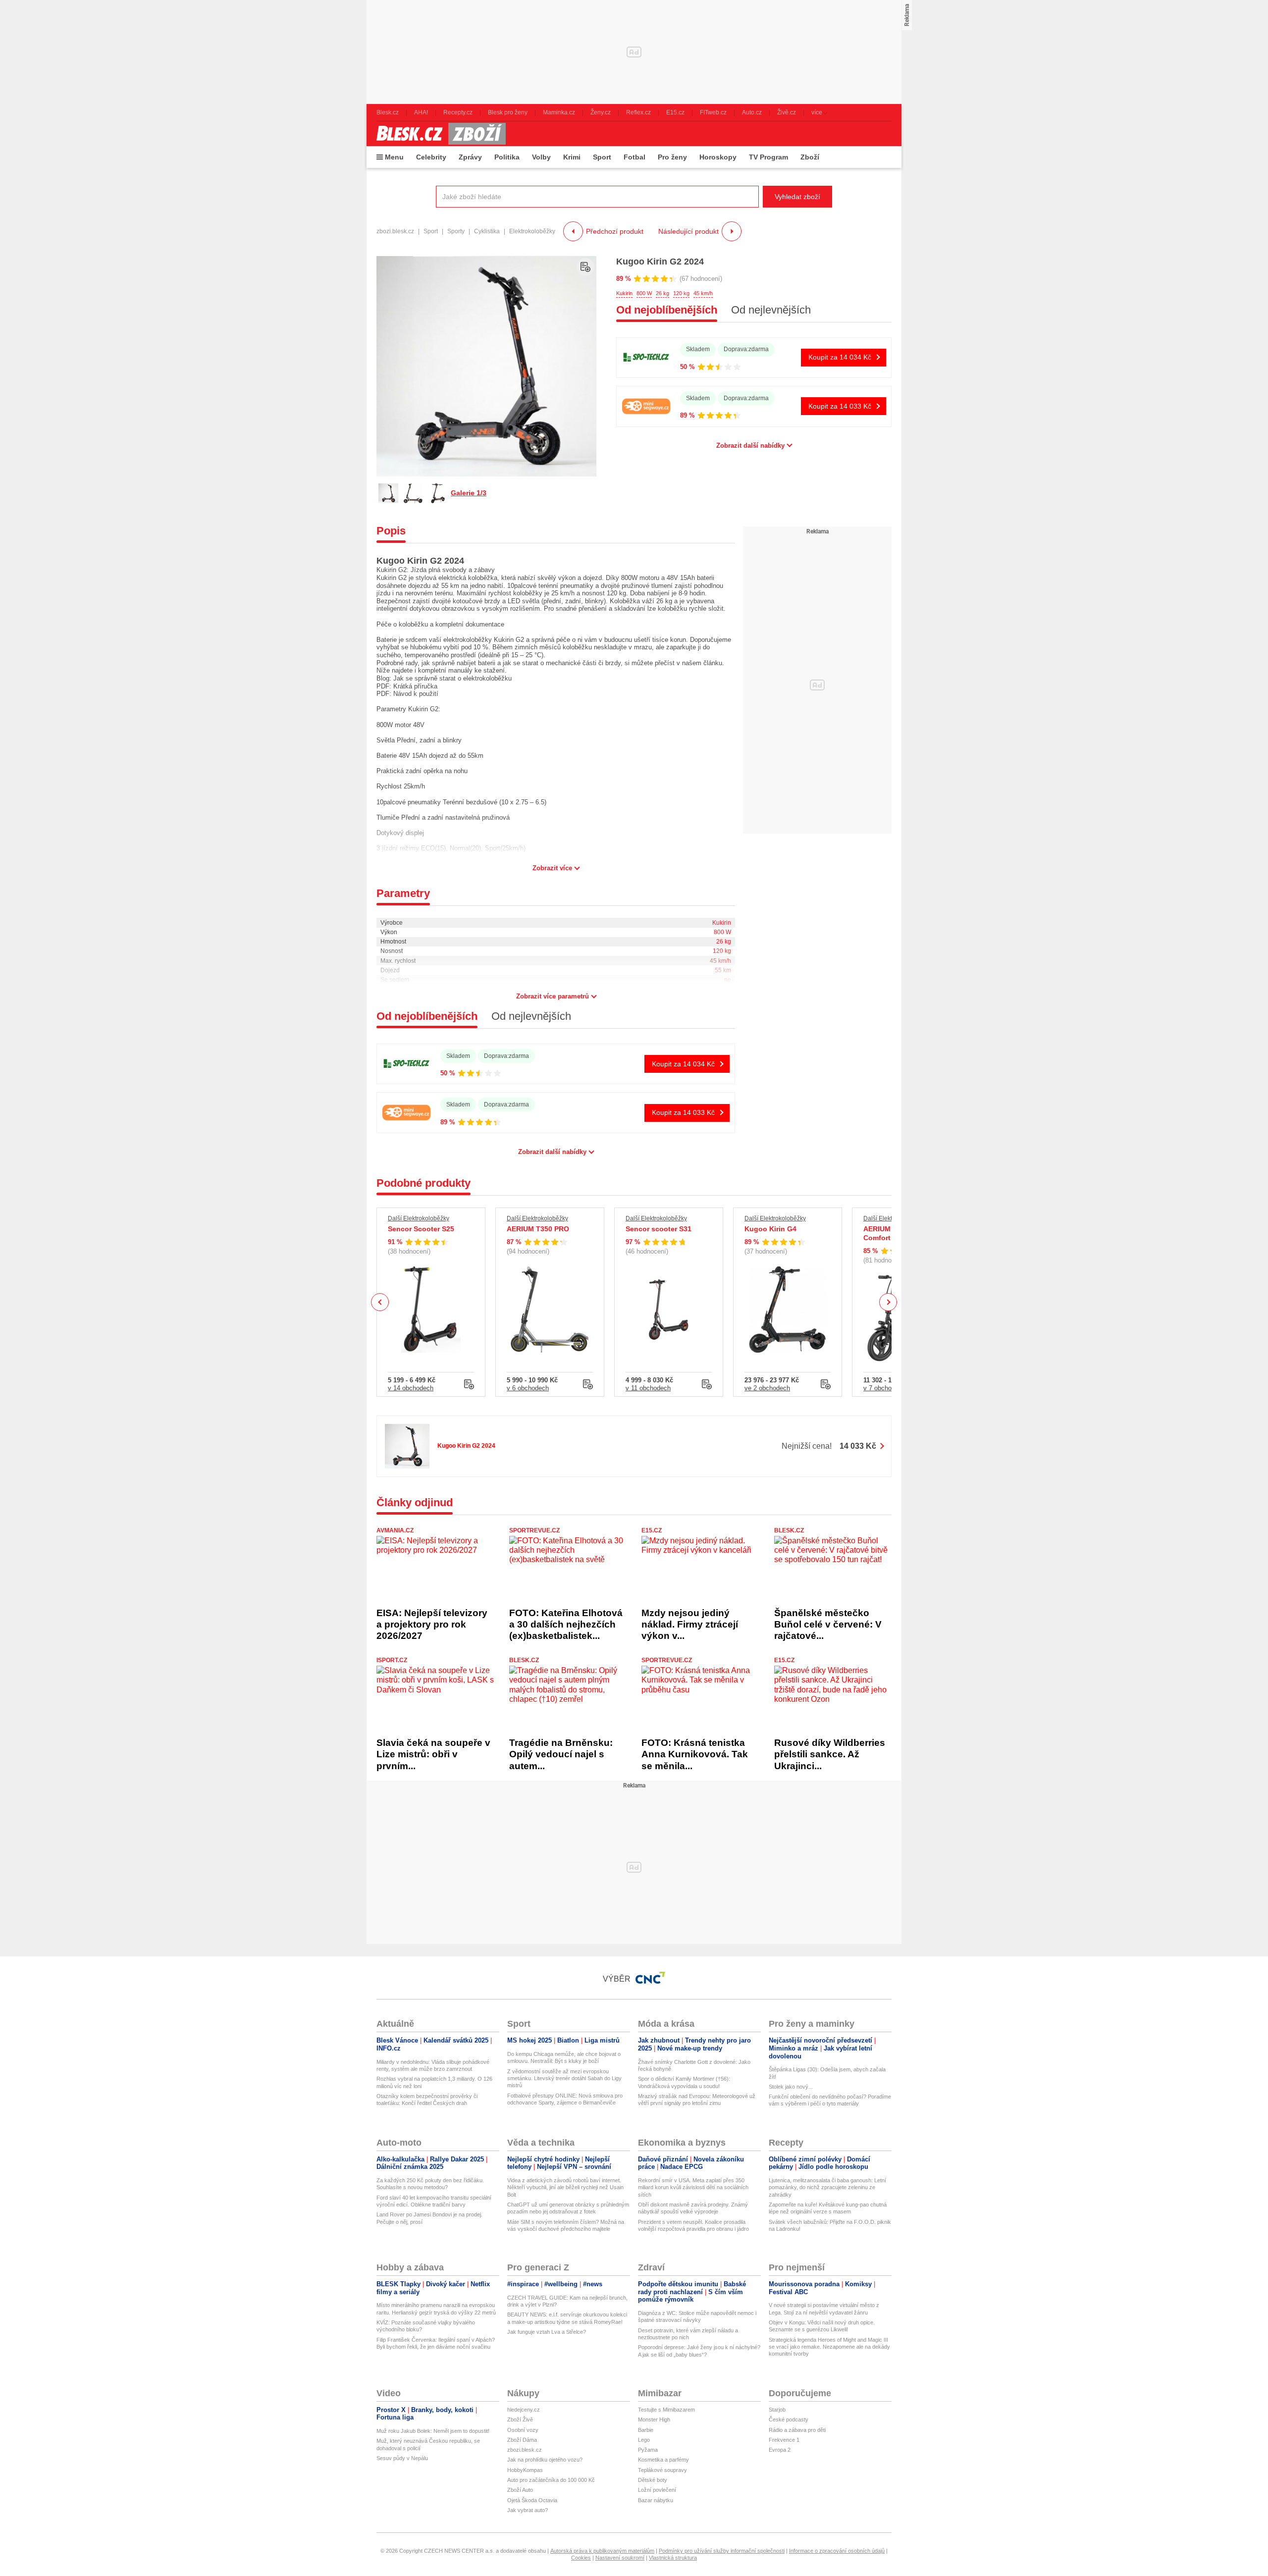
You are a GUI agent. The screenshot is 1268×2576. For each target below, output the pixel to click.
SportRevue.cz (534, 1530)
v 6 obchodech (528, 1388)
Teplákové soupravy (662, 2470)
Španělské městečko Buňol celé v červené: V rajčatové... (828, 1625)
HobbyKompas (525, 2470)
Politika (507, 157)
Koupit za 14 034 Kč (840, 357)
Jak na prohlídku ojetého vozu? (545, 2460)
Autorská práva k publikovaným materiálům (602, 2551)
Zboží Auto (520, 2490)
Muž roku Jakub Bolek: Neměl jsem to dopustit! (433, 2431)
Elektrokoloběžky (532, 231)
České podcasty (789, 2419)
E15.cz (652, 1530)
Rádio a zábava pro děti (797, 2430)
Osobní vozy (523, 2430)
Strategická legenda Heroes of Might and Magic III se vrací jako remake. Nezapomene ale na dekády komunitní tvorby (829, 2347)
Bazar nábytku (656, 2500)
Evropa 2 (780, 2450)
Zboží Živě (520, 2419)
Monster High (654, 2419)
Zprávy (470, 157)
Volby (541, 157)
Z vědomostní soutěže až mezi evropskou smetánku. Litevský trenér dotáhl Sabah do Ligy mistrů (564, 2078)
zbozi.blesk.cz (395, 231)
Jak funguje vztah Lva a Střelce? (547, 2332)
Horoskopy (718, 157)
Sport (602, 157)
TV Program (768, 157)
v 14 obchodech (411, 1388)
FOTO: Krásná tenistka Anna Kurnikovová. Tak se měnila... (695, 1754)
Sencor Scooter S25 (421, 1229)
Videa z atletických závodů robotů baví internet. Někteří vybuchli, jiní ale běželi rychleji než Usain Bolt (565, 2187)
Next (888, 1302)
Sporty (456, 231)
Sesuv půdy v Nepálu (402, 2458)
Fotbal (634, 157)
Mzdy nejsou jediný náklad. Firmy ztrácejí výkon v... (690, 1625)
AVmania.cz (395, 1530)
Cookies (581, 2558)
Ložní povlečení (657, 2490)
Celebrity (431, 157)
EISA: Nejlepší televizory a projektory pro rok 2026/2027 (432, 1625)
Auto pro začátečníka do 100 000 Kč (551, 2480)
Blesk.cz (789, 1530)
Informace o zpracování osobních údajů (837, 2551)
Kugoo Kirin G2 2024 (660, 262)
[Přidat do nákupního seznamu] (585, 267)
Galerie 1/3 (469, 493)
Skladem (698, 349)
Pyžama (648, 2450)
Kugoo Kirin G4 (770, 1229)
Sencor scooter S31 (659, 1229)
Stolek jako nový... (791, 2087)
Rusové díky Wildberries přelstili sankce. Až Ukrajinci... (830, 1754)
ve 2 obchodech (767, 1388)
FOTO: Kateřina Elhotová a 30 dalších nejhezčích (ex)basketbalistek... (566, 1625)
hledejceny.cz (524, 2410)
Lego (644, 2440)
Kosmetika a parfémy (663, 2460)
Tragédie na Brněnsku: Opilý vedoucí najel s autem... (561, 1754)
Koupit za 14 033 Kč (840, 406)
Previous (380, 1302)
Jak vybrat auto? (528, 2510)
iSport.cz (392, 1660)
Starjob (777, 2410)
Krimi (572, 157)
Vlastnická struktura (673, 2558)
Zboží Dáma (522, 2440)
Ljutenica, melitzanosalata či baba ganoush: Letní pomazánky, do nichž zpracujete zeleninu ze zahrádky (827, 2187)
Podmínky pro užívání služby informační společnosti (722, 2551)
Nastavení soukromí (620, 2558)
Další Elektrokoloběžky (419, 1218)
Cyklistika (487, 231)
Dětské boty (653, 2480)
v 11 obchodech (648, 1388)
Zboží (810, 157)
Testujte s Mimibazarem (666, 2410)
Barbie (646, 2430)
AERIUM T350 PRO (538, 1229)
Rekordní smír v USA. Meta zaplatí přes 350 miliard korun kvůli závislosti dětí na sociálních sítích (693, 2187)
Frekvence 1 (784, 2440)
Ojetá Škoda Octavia (532, 2500)
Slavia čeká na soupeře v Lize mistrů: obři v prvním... (433, 1754)
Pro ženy (672, 157)
